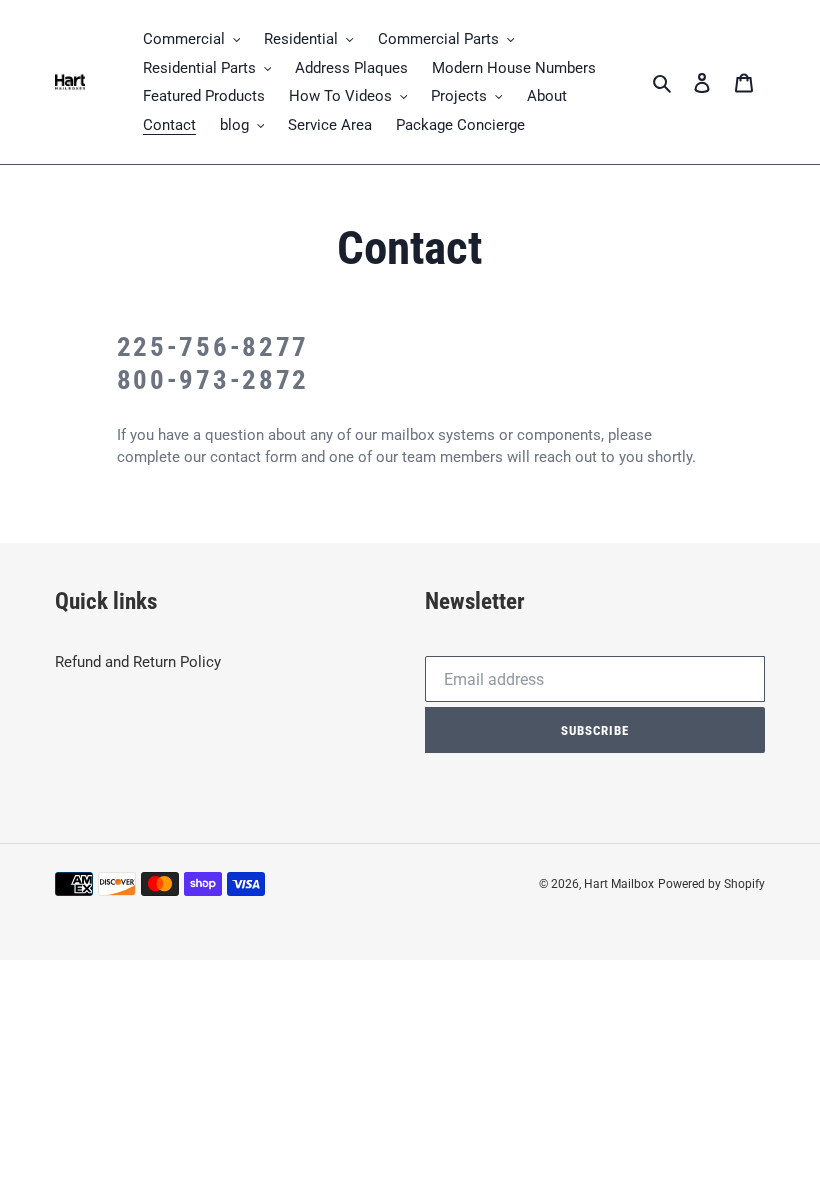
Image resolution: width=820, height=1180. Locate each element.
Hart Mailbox (619, 884)
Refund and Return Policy (138, 662)
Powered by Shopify (711, 884)
